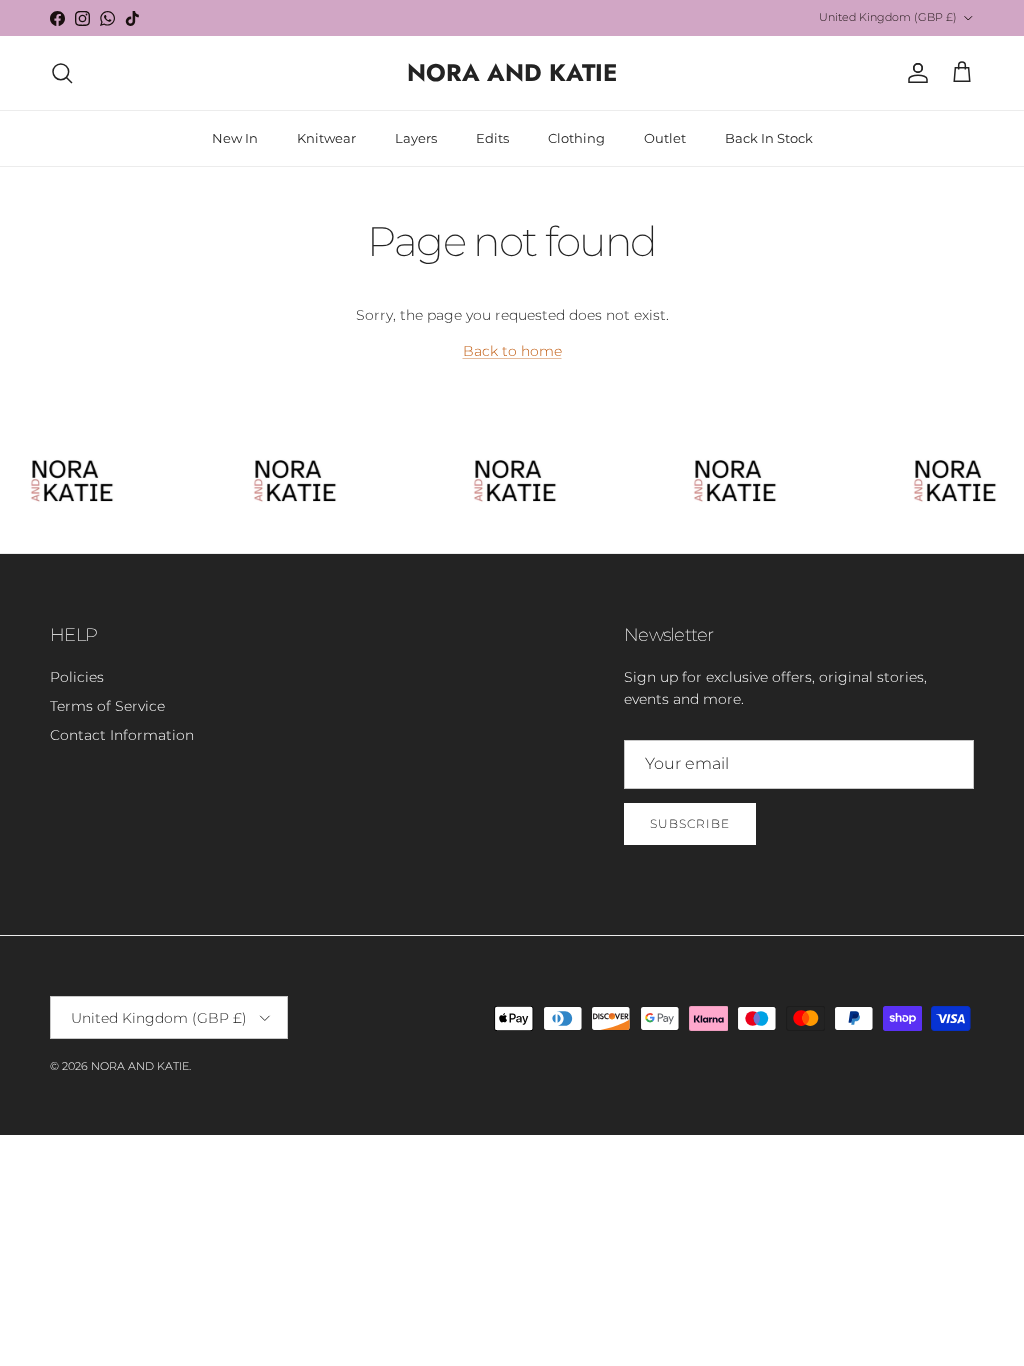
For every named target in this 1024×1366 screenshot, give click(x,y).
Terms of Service (107, 706)
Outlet (665, 138)
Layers (416, 138)
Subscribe (690, 823)
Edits (492, 138)
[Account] (914, 73)
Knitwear (326, 138)
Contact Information (122, 735)
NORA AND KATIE (140, 1066)
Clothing (576, 138)
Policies (77, 677)
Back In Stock (769, 138)
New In (235, 138)
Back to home (512, 351)
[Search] (62, 73)
